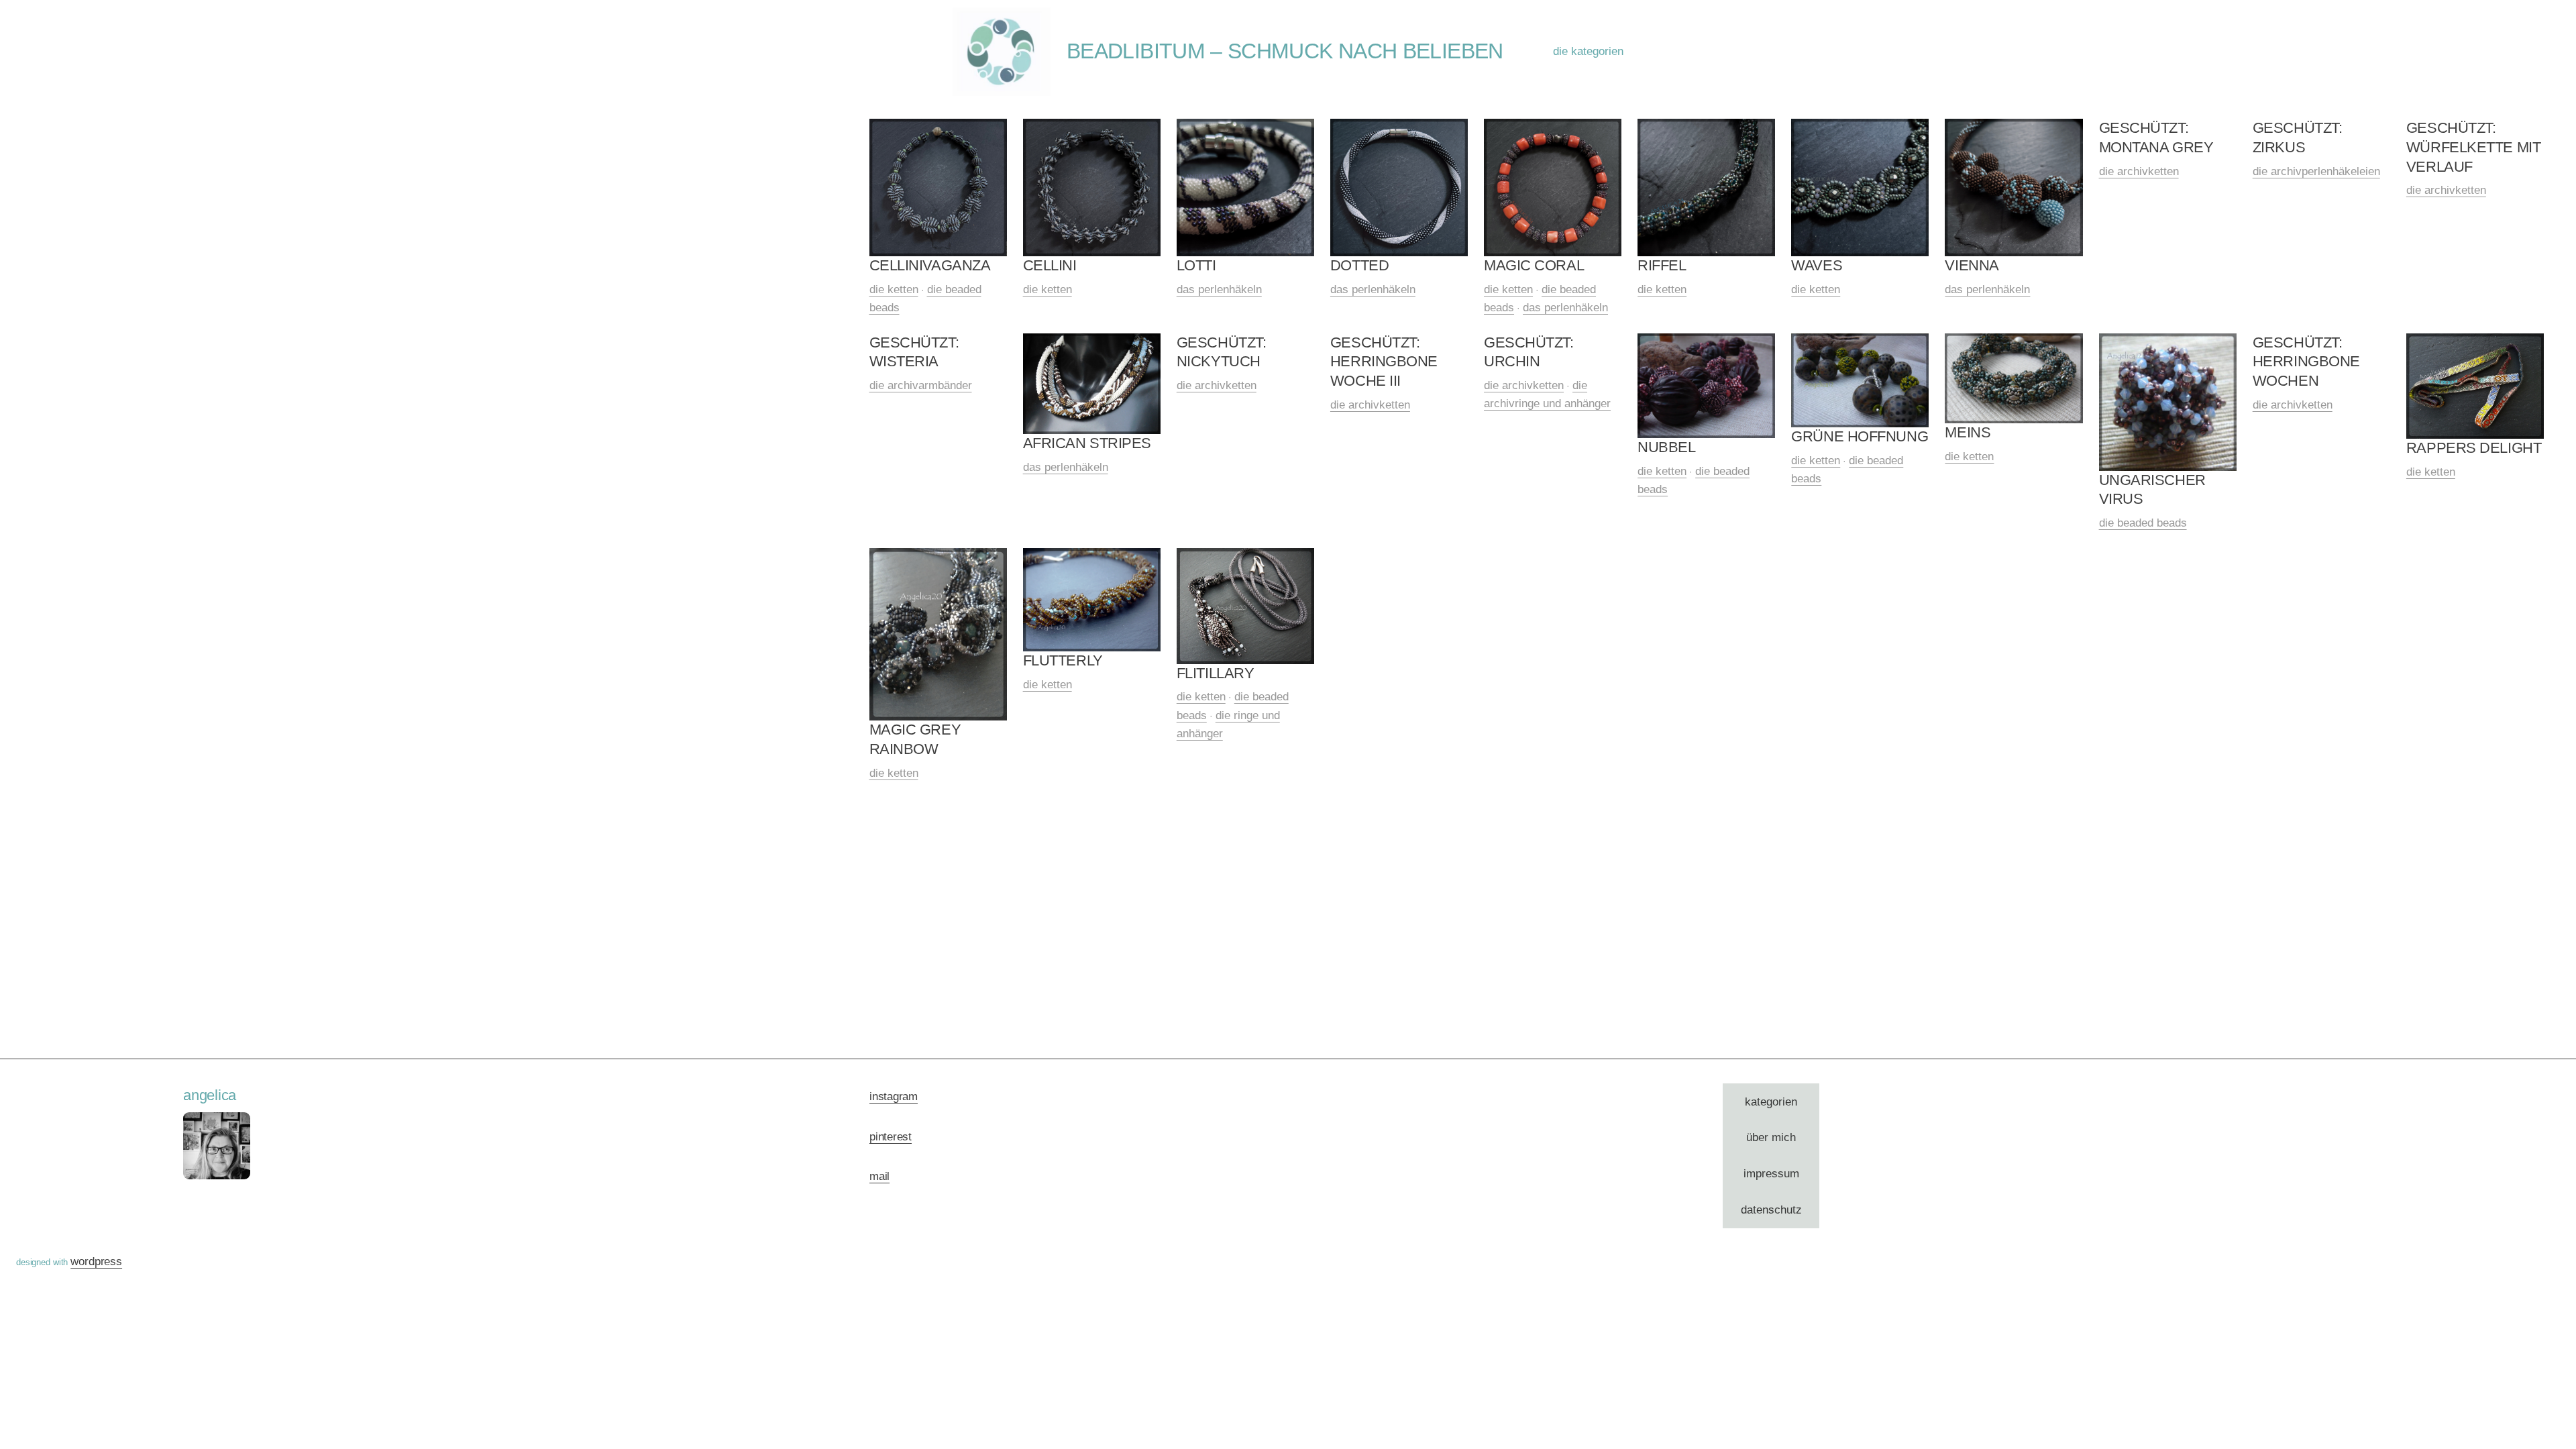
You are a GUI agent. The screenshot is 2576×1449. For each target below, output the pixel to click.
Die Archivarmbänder (921, 385)
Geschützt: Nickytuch (1222, 352)
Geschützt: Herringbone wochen (2306, 362)
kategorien (1771, 1102)
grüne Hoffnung (1860, 436)
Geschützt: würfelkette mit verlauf (2473, 147)
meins (1968, 432)
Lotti (1196, 265)
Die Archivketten (2139, 171)
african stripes (1087, 443)
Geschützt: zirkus (2298, 138)
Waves (1817, 265)
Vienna (1972, 265)
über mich (1771, 1137)
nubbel (1666, 447)
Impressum (1771, 1174)
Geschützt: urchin (1529, 352)
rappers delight (2474, 448)
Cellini (1050, 265)
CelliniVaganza (930, 265)
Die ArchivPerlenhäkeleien (2316, 171)
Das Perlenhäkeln (1219, 289)
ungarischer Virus (2152, 490)
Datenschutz (1771, 1210)
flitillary (1216, 673)
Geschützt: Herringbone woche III (1384, 362)
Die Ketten (894, 289)
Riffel (1662, 265)
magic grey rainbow (915, 739)
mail (879, 1176)
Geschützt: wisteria (914, 352)
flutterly (1063, 660)
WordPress (96, 1262)
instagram (894, 1096)
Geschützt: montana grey (2156, 138)
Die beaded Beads (2143, 523)
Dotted (1359, 265)
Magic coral (1534, 265)
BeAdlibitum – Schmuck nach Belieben (1285, 51)
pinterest (891, 1137)
